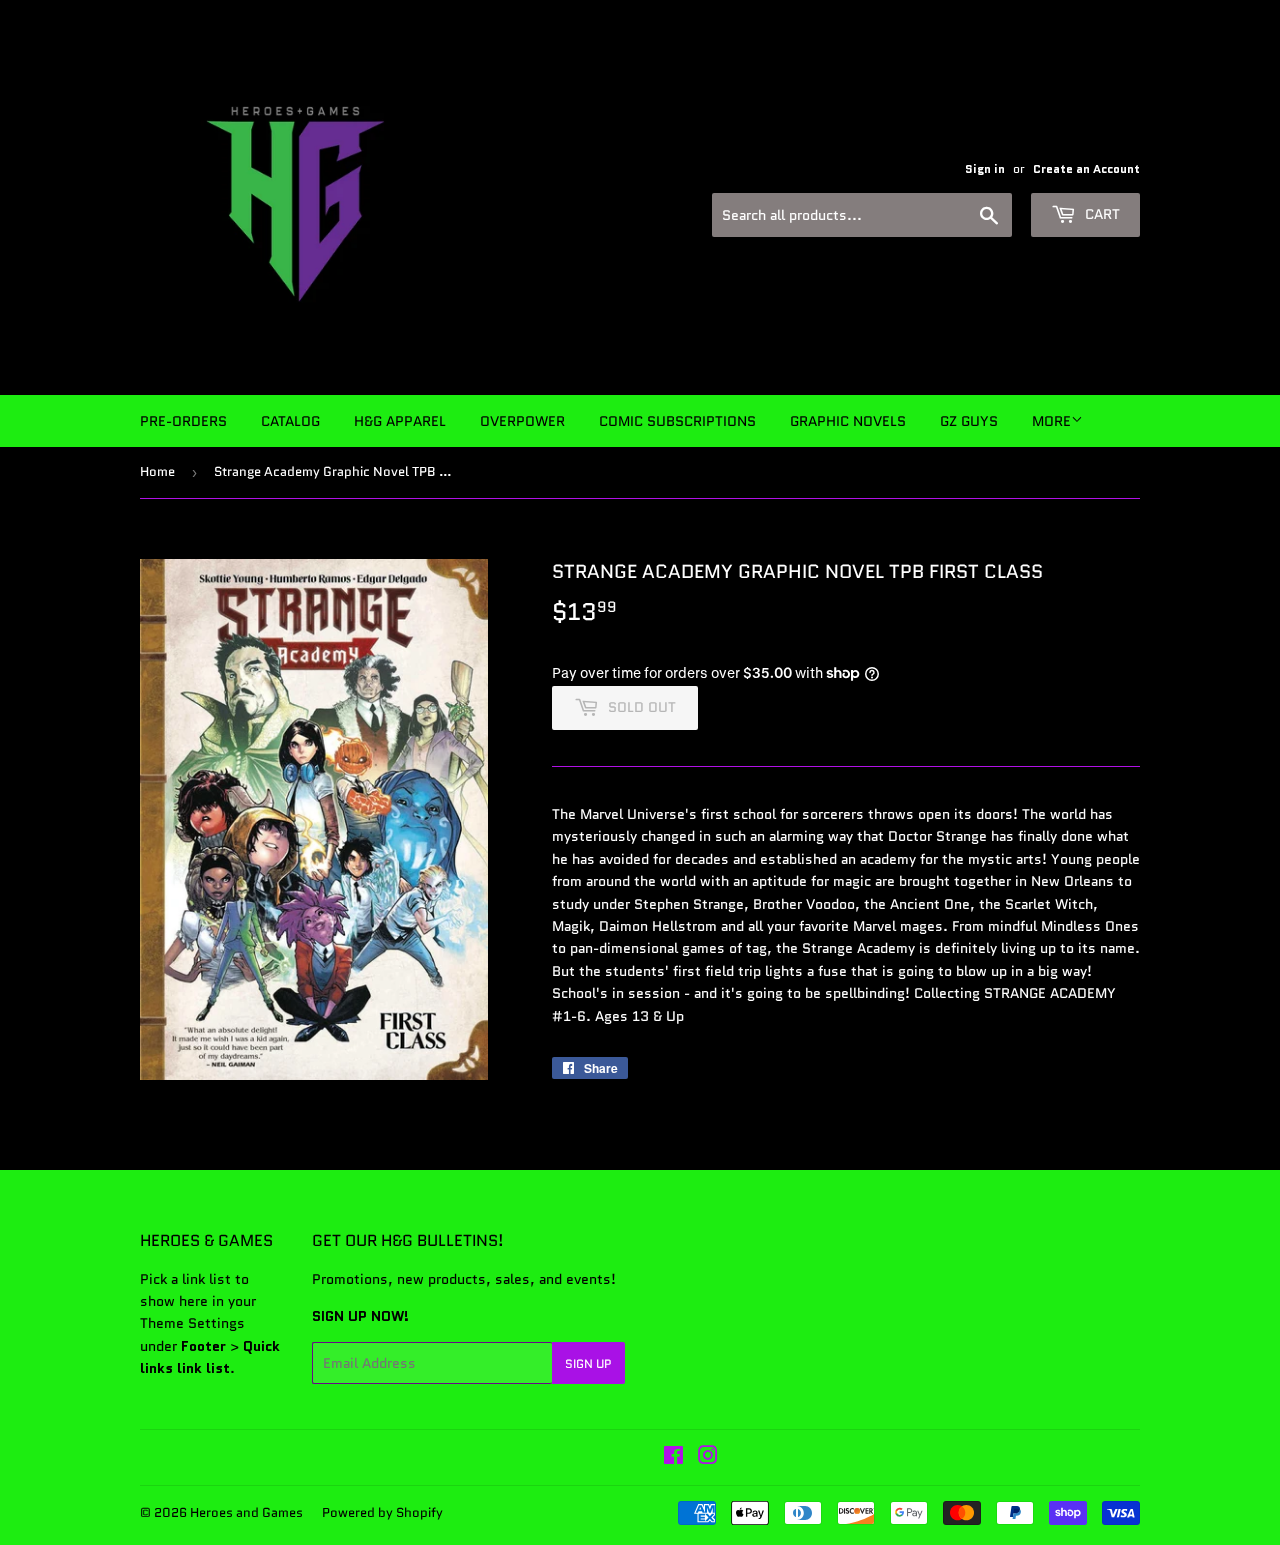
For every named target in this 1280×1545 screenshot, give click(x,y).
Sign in (985, 168)
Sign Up (588, 1363)
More (1051, 421)
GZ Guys (969, 421)
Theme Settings (192, 1323)
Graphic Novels (848, 421)
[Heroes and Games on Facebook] (673, 1458)
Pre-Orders (183, 421)
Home (157, 471)
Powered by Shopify (382, 1512)
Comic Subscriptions (677, 421)
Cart (1100, 214)
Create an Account (1086, 168)
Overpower (522, 421)
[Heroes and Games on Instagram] (708, 1458)
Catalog (290, 421)
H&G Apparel (400, 421)
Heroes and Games (246, 1512)
